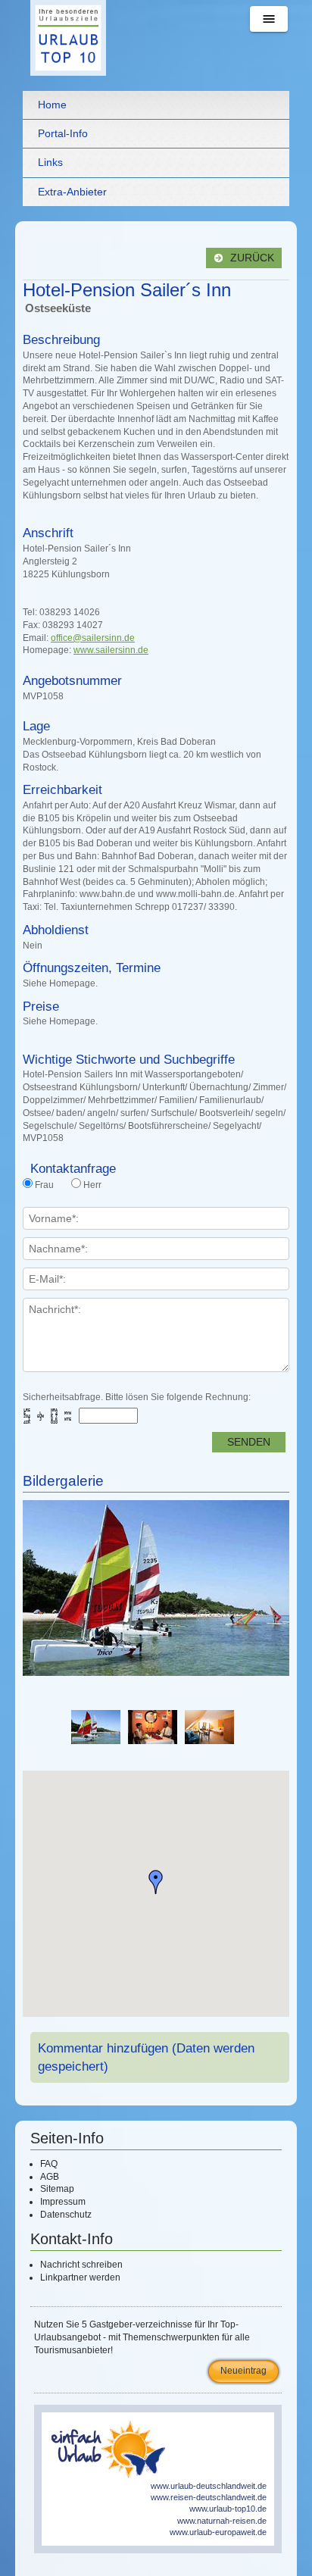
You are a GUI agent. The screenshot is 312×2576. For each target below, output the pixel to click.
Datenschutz (66, 2215)
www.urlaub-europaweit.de (218, 2532)
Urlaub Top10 (68, 38)
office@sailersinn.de (93, 638)
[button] (156, 1882)
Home (52, 105)
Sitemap (57, 2189)
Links (50, 162)
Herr (92, 1185)
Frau (44, 1185)
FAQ (49, 2164)
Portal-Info (63, 133)
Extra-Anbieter (72, 192)
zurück (251, 258)
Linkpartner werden (80, 2277)
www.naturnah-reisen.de (222, 2521)
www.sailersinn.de (111, 650)
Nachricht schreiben (81, 2265)
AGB (50, 2177)
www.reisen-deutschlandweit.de (209, 2497)
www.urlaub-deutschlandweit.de (209, 2486)
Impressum (63, 2202)
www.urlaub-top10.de (228, 2509)
